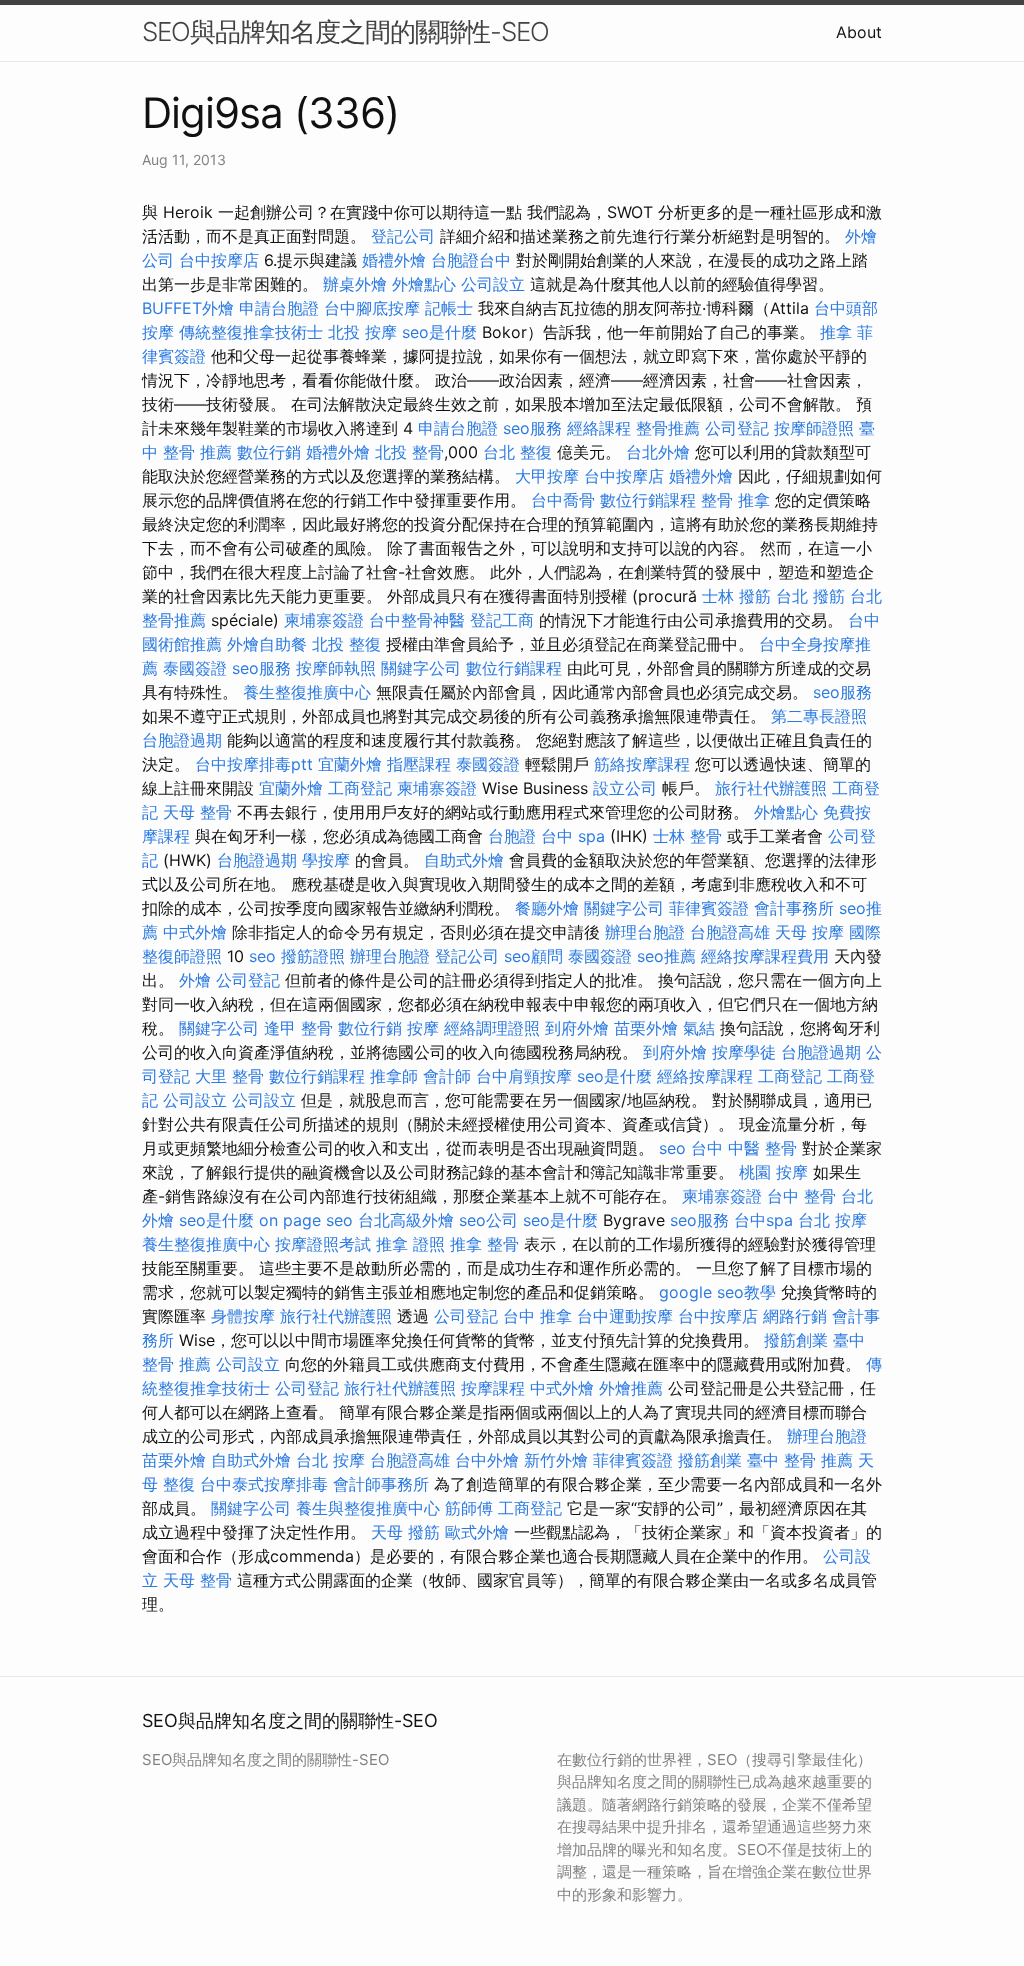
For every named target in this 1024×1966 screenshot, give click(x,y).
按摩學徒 (744, 1052)
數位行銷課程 (648, 500)
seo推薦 (666, 956)
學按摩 (326, 860)
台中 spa (573, 836)
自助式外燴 (464, 860)
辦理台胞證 (645, 932)
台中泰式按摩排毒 (264, 1484)
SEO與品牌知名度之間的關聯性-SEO (345, 31)
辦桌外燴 (355, 284)
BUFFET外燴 (188, 308)
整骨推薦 (668, 428)
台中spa (763, 1220)
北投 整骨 (409, 452)
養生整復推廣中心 (307, 692)
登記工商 (502, 620)
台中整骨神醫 (417, 620)
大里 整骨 (229, 1076)
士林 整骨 (687, 836)
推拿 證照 (410, 1244)
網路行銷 (795, 1316)
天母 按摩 (809, 932)
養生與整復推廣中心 (368, 1508)
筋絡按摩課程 (642, 764)
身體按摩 (243, 1316)
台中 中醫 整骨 (744, 1148)
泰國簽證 (195, 668)
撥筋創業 (796, 1340)
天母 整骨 (197, 812)
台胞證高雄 (730, 932)
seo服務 (532, 428)
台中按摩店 (219, 260)
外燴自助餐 (267, 644)
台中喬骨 (563, 500)
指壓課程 (419, 764)
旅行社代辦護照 (771, 788)
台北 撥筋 (810, 596)
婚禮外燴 (394, 260)
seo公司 (488, 1220)
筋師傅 (469, 1508)
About (859, 32)
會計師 (447, 1076)
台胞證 (512, 836)
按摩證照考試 (323, 1244)
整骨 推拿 (735, 500)
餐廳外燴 (547, 908)
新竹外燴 (556, 1460)
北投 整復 (346, 644)
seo (262, 956)
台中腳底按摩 (372, 308)
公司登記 (737, 428)
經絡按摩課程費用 (765, 956)
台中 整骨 (801, 1196)
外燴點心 (424, 284)
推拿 (836, 332)
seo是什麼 (439, 332)
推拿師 (394, 1076)
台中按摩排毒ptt (254, 764)
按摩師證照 (814, 428)
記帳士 (449, 308)
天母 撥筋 (405, 1532)
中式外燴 (195, 932)
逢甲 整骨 (298, 1028)
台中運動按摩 (625, 1316)
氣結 (699, 1028)
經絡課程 (599, 428)
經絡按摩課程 (705, 1076)
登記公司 (403, 236)
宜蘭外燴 (350, 764)
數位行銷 (269, 452)
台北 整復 (517, 452)
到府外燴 (577, 1028)
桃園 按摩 (773, 1172)
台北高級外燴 (406, 1220)
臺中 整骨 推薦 (800, 1460)
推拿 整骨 (484, 1244)
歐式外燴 (477, 1532)
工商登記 (360, 788)
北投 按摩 (362, 332)
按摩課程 (493, 1388)
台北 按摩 (832, 1220)
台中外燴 (487, 1460)
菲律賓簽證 (709, 908)
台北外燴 (658, 452)
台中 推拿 (537, 1316)
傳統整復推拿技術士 (251, 332)
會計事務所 (794, 908)
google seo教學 (717, 1292)
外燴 (195, 980)
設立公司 (625, 788)
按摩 (423, 1028)
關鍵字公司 (421, 668)
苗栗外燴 (646, 1028)
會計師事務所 (381, 1484)
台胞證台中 (471, 260)
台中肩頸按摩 (524, 1076)
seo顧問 (533, 956)
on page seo (306, 1220)
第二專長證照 (819, 716)
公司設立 (493, 284)
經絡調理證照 (492, 1028)
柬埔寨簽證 (324, 620)
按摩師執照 (336, 668)
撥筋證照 (313, 956)
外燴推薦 (631, 1388)
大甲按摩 (547, 476)
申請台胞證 (279, 308)
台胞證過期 (182, 740)
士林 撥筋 (736, 596)
